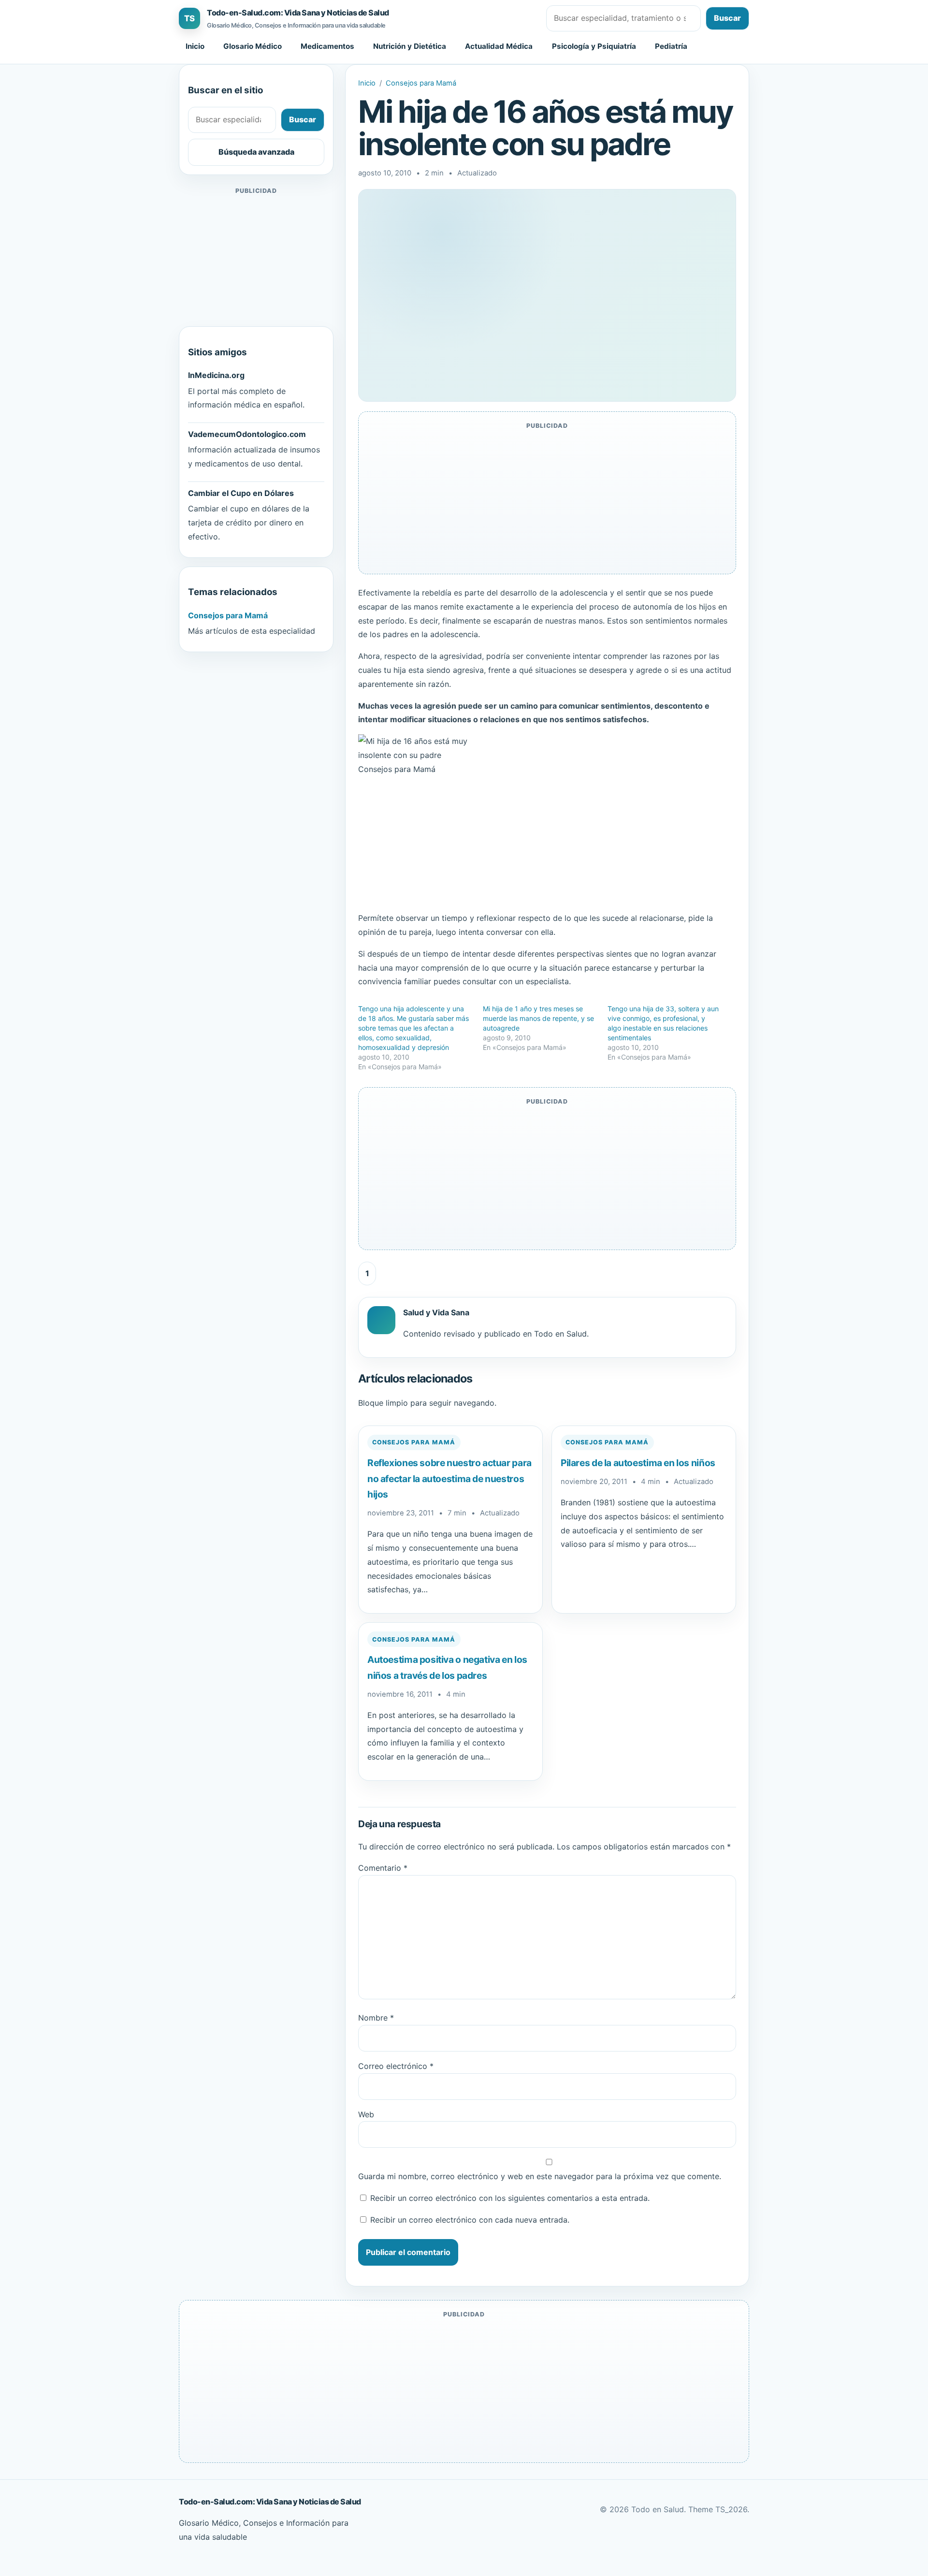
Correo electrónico (396, 2066)
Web (366, 2114)
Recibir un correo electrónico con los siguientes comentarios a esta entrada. (510, 2198)
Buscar (727, 18)
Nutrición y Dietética (410, 46)
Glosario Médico (253, 46)
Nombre (376, 2018)
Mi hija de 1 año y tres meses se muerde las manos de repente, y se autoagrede (538, 1018)
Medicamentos (327, 46)
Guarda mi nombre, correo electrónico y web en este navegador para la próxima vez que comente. (540, 2176)
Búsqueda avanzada (256, 152)
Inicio (195, 46)
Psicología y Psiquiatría (594, 46)
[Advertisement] (256, 257)
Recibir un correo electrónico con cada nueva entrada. (470, 2220)
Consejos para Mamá (421, 83)
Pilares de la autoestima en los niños (638, 1463)
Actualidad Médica (499, 46)
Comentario (383, 1868)
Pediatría (671, 46)
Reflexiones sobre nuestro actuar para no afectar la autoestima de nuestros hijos (449, 1478)
